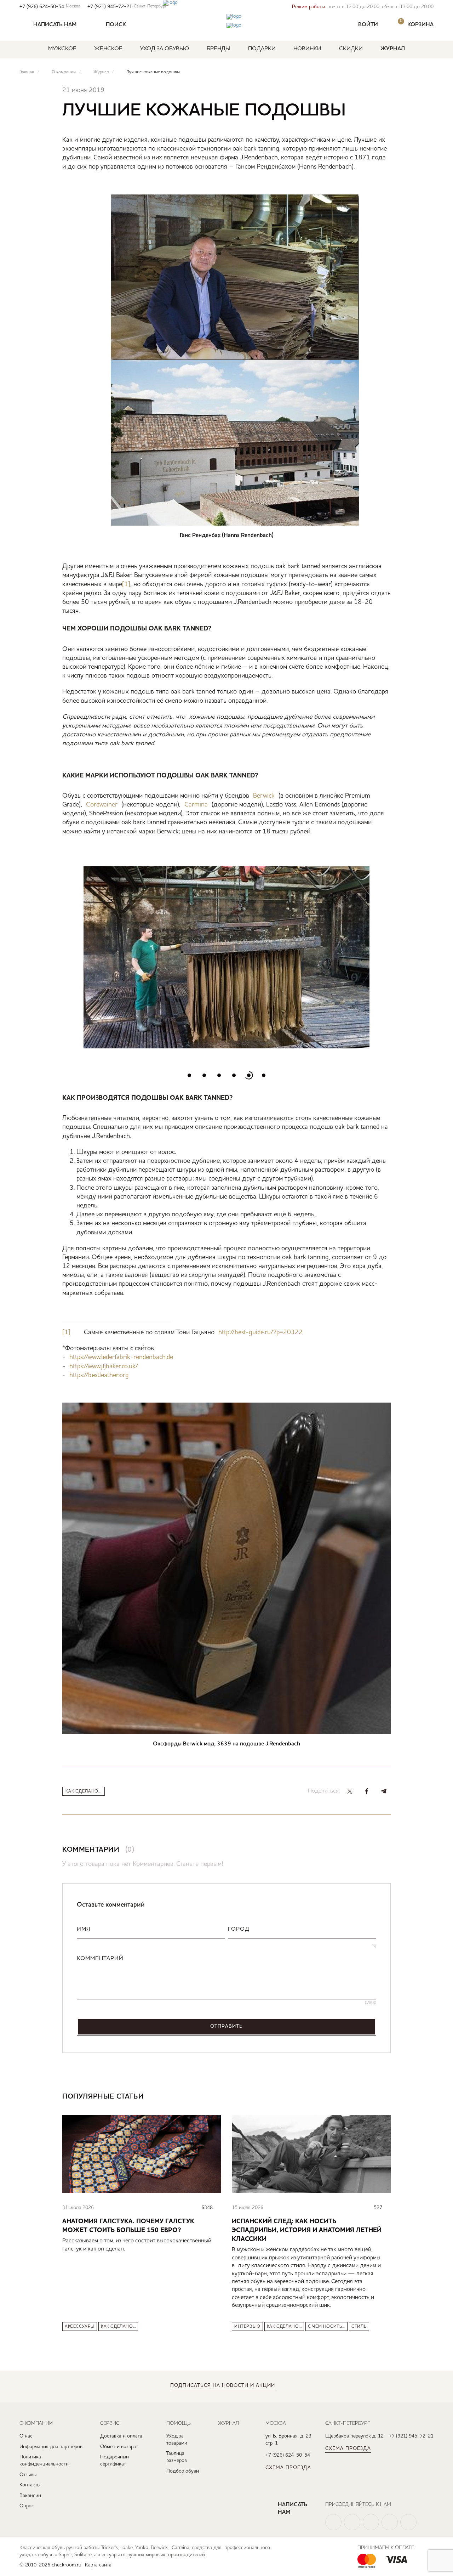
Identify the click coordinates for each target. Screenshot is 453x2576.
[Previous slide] (68, 952)
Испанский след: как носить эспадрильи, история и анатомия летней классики (307, 2230)
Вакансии (30, 2496)
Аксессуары (80, 2327)
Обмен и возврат (119, 2447)
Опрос (27, 2506)
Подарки (262, 49)
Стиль (359, 2327)
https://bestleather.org (99, 1375)
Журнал (393, 49)
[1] (126, 584)
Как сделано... (84, 1791)
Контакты (30, 2485)
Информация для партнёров (51, 2447)
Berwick (264, 796)
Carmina (196, 805)
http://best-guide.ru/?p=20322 (260, 1332)
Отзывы (28, 2475)
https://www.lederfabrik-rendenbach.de (121, 1357)
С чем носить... (326, 2327)
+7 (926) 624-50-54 (50, 7)
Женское (108, 49)
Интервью (247, 2327)
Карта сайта (98, 2565)
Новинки (307, 49)
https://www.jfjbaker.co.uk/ (104, 1366)
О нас (26, 2436)
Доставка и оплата (121, 2436)
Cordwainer (102, 805)
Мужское (62, 49)
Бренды (219, 49)
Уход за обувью (165, 49)
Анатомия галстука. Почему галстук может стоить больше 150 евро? (128, 2226)
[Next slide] (385, 952)
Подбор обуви (183, 2471)
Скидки (351, 49)
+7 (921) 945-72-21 (127, 7)
